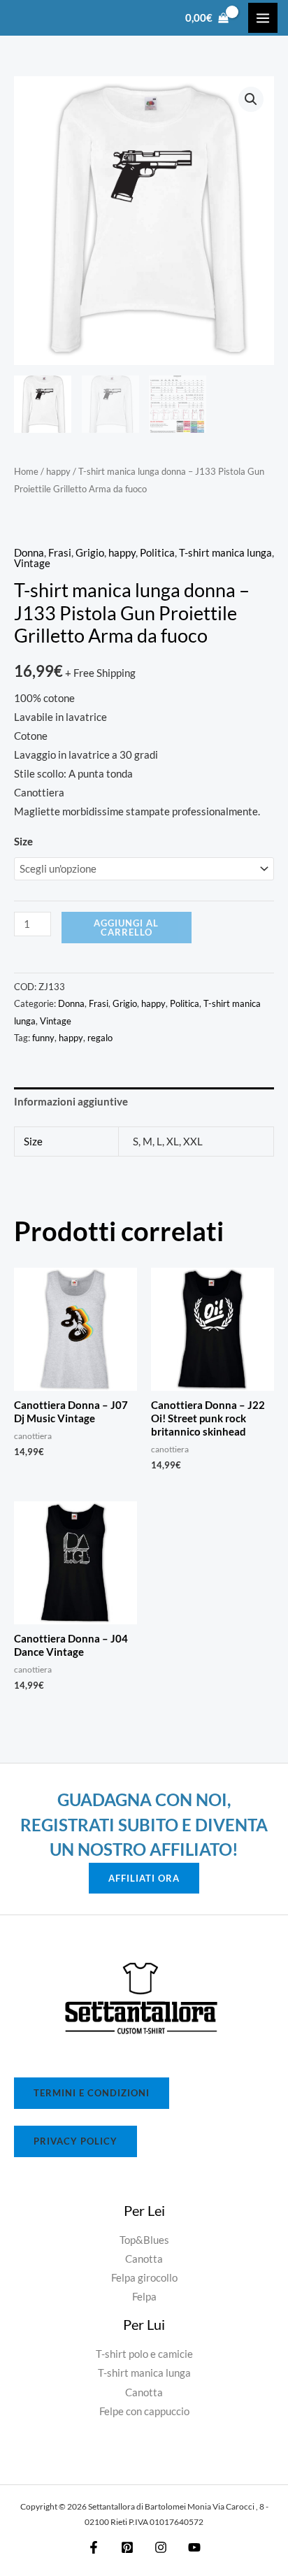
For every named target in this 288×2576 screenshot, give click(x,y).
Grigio (90, 553)
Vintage (32, 563)
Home (26, 471)
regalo (100, 1038)
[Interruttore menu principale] (263, 17)
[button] (251, 99)
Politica (157, 553)
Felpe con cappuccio (144, 2411)
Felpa (144, 2297)
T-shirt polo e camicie (144, 2354)
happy (58, 471)
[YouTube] (194, 2547)
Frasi (60, 553)
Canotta (144, 2259)
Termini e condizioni (92, 2093)
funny (43, 1038)
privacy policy (75, 2141)
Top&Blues (144, 2240)
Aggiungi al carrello (126, 928)
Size (23, 842)
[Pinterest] (127, 2547)
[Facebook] (94, 2547)
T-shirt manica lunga (225, 553)
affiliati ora (144, 1878)
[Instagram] (161, 2547)
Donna (29, 553)
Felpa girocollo (144, 2278)
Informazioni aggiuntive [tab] (71, 1102)
